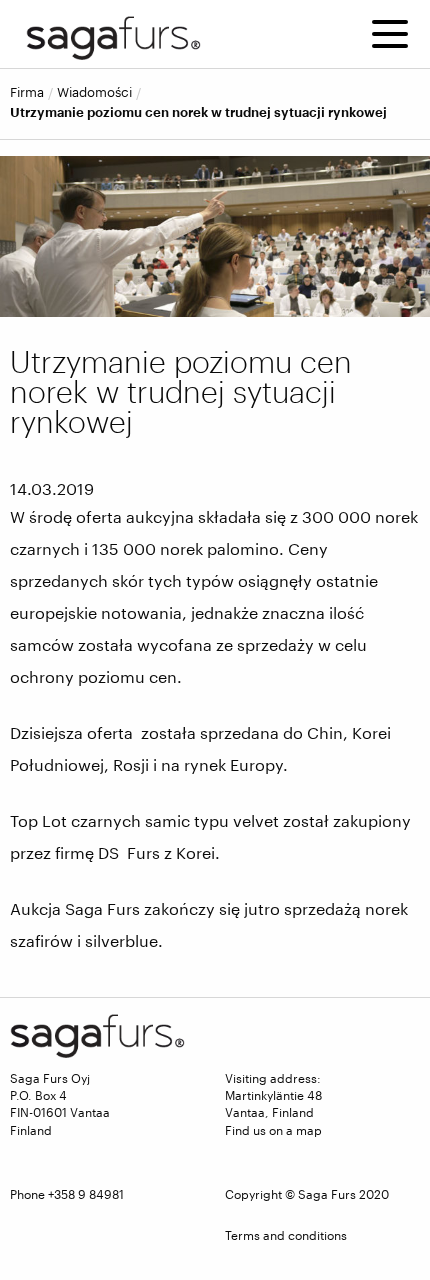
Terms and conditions (286, 1235)
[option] (215, 236)
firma (27, 92)
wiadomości (94, 92)
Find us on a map (273, 1130)
